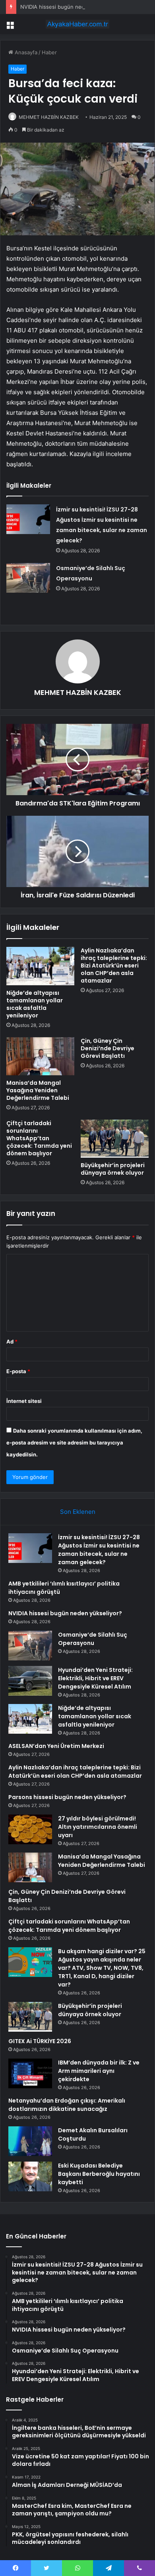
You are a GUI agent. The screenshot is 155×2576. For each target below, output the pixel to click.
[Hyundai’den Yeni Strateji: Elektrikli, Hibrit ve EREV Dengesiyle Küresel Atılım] (30, 1681)
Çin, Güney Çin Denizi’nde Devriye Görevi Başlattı (108, 1048)
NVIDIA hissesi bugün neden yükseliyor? (70, 7)
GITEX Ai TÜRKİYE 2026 (40, 2041)
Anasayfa (25, 52)
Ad (12, 1341)
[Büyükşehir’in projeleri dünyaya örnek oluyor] (115, 1139)
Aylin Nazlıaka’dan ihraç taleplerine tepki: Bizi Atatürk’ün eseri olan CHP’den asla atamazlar (114, 966)
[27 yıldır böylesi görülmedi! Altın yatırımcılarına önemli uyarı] (30, 1829)
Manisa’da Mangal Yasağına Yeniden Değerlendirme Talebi (38, 1090)
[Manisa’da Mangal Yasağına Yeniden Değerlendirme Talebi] (40, 1056)
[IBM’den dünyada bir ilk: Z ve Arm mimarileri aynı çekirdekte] (30, 2073)
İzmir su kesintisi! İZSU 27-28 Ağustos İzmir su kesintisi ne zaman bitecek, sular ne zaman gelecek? (99, 1550)
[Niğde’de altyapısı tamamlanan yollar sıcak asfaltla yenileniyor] (40, 966)
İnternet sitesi (24, 1401)
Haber (49, 52)
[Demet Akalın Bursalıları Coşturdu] (30, 2141)
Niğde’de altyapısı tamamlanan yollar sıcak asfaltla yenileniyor (35, 1004)
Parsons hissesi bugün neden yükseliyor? (67, 1797)
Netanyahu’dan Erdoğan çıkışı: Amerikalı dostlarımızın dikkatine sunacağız (67, 2105)
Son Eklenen (78, 1512)
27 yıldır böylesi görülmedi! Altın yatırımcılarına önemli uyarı (98, 1827)
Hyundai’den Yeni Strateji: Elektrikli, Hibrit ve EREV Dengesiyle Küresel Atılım (95, 1678)
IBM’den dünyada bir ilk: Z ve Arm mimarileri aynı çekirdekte (99, 2071)
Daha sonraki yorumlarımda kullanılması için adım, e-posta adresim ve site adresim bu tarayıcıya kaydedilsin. (74, 1443)
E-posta (18, 1371)
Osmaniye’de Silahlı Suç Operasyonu (93, 1639)
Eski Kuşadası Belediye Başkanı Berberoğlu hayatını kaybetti (99, 2174)
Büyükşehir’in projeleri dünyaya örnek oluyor (113, 1169)
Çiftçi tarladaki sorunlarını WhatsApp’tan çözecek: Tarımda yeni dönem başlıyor (39, 1138)
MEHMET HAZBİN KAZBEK (49, 117)
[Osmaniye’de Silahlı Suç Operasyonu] (28, 578)
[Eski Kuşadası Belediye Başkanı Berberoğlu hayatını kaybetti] (30, 2176)
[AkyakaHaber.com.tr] (77, 24)
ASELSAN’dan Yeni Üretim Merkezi (56, 1746)
